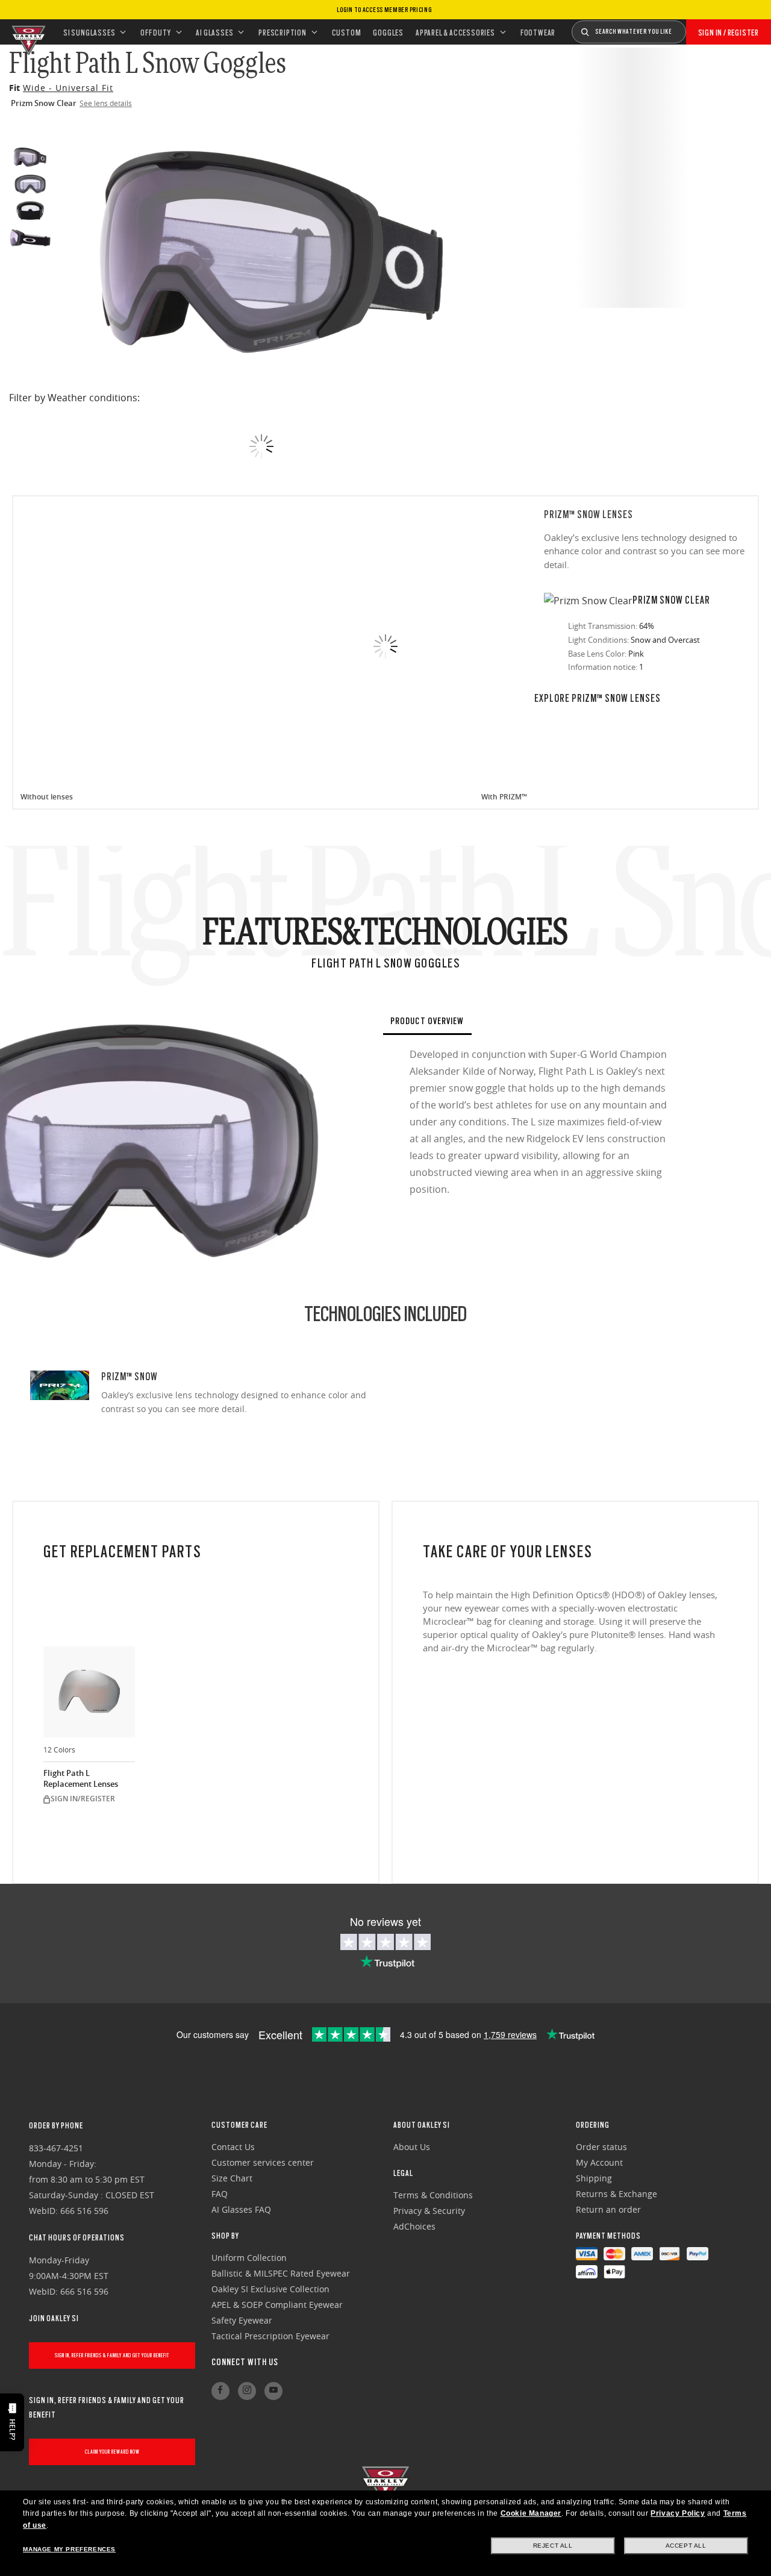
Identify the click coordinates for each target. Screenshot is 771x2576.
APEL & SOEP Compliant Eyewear (277, 2305)
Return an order (608, 2209)
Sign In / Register (729, 33)
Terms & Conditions (433, 2195)
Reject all (553, 2546)
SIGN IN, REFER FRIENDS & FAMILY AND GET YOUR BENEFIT (112, 2355)
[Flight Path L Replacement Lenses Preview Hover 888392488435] (89, 1692)
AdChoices (414, 2226)
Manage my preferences (69, 2549)
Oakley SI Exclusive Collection (270, 2289)
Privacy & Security (429, 2211)
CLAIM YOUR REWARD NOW (112, 2452)
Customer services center (263, 2162)
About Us (412, 2147)
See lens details (106, 103)
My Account (599, 2162)
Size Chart (232, 2178)
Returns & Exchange (616, 2194)
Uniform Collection (249, 2258)
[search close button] (695, 28)
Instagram (247, 2391)
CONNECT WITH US (245, 2362)
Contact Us (233, 2147)
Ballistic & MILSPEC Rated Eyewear (281, 2273)
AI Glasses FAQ (241, 2209)
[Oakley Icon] (27, 32)
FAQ (220, 2194)
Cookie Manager (531, 2513)
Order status (601, 2147)
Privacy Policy (678, 2513)
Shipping (594, 2178)
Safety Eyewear (242, 2320)
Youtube (273, 2391)
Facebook (220, 2391)
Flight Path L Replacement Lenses (81, 1779)
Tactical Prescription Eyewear (270, 2336)
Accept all (686, 2546)
